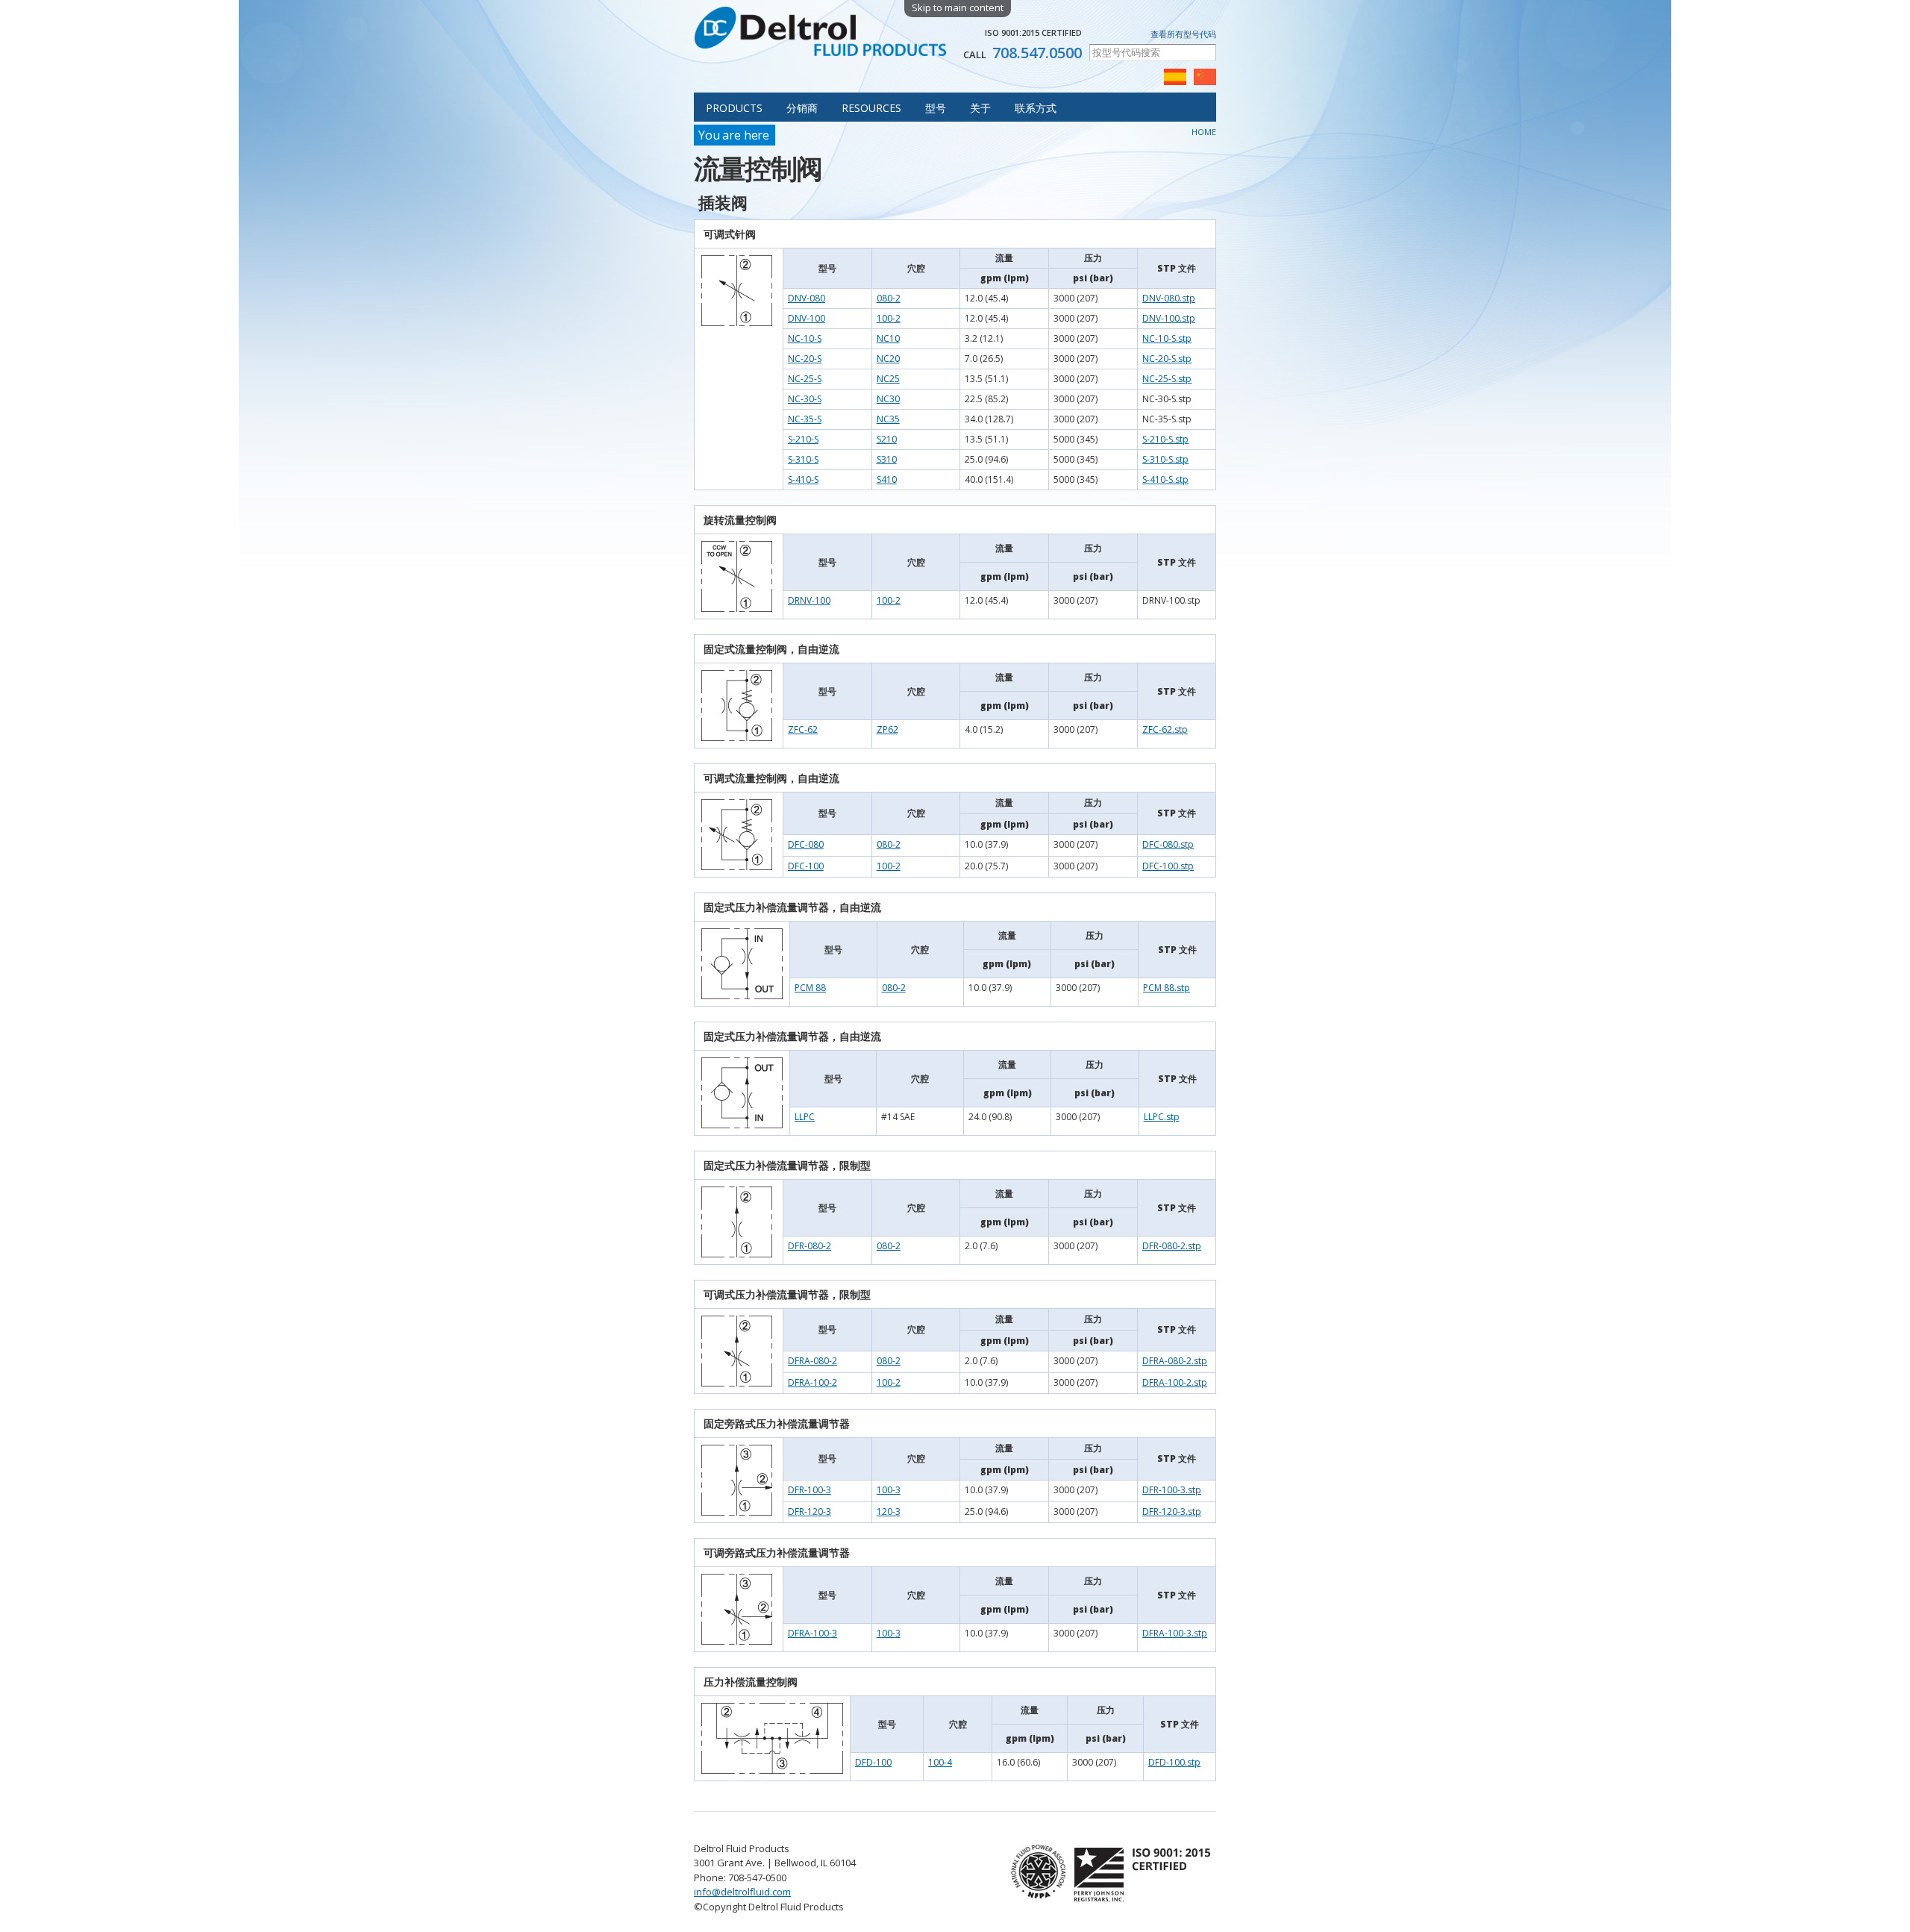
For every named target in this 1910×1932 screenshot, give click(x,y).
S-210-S (803, 439)
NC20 (888, 359)
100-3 (889, 1490)
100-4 (940, 1762)
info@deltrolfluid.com (742, 1892)
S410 (887, 479)
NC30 (888, 399)
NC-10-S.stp (1167, 338)
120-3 (889, 1511)
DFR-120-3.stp (1172, 1511)
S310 (887, 459)
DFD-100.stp (1174, 1762)
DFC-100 (806, 866)
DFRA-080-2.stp (1175, 1361)
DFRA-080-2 (812, 1361)
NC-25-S (805, 379)
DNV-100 (807, 318)
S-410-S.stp (1165, 479)
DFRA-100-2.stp (1175, 1382)
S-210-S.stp (1165, 439)
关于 (980, 108)
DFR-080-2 (810, 1246)
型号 (936, 108)
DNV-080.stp (1169, 298)
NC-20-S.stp (1167, 359)
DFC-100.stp (1168, 866)
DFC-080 (806, 844)
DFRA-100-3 (812, 1633)
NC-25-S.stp (1167, 379)
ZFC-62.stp (1165, 729)
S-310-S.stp (1165, 459)
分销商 (802, 108)
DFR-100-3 (810, 1490)
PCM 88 (810, 988)
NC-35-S (805, 419)
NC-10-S (805, 338)
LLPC (805, 1117)
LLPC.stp (1162, 1117)
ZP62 (887, 729)
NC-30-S (805, 399)
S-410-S (803, 479)
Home (1204, 132)
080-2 (889, 298)
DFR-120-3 (810, 1511)
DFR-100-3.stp (1172, 1490)
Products (734, 108)
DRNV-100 (809, 600)
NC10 (888, 338)
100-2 (889, 318)
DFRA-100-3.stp (1175, 1633)
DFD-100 (873, 1762)
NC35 (888, 419)
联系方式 (1036, 108)
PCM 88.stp (1167, 988)
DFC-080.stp (1168, 844)
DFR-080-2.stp (1172, 1246)
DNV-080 (807, 298)
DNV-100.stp (1169, 318)
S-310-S (803, 459)
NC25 (888, 379)
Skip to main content (958, 7)
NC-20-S (805, 359)
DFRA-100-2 (812, 1382)
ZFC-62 (803, 729)
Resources (871, 108)
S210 (887, 439)
